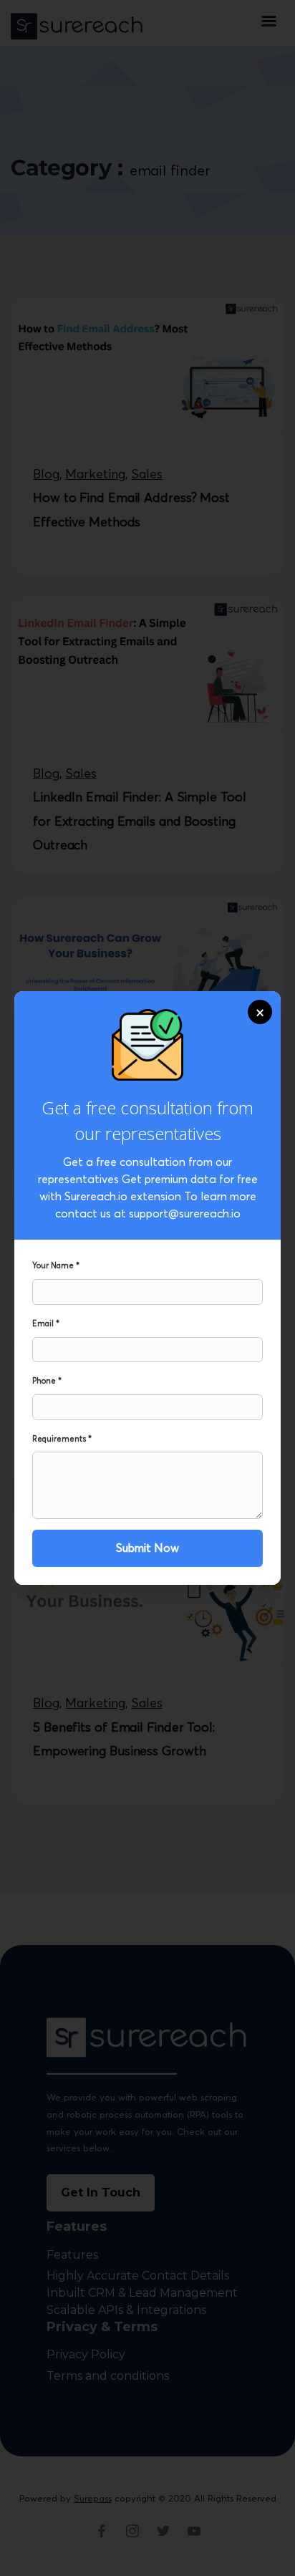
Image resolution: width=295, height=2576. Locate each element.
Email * (46, 1323)
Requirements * (62, 1439)
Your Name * (56, 1265)
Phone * (47, 1381)
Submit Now (147, 1548)
